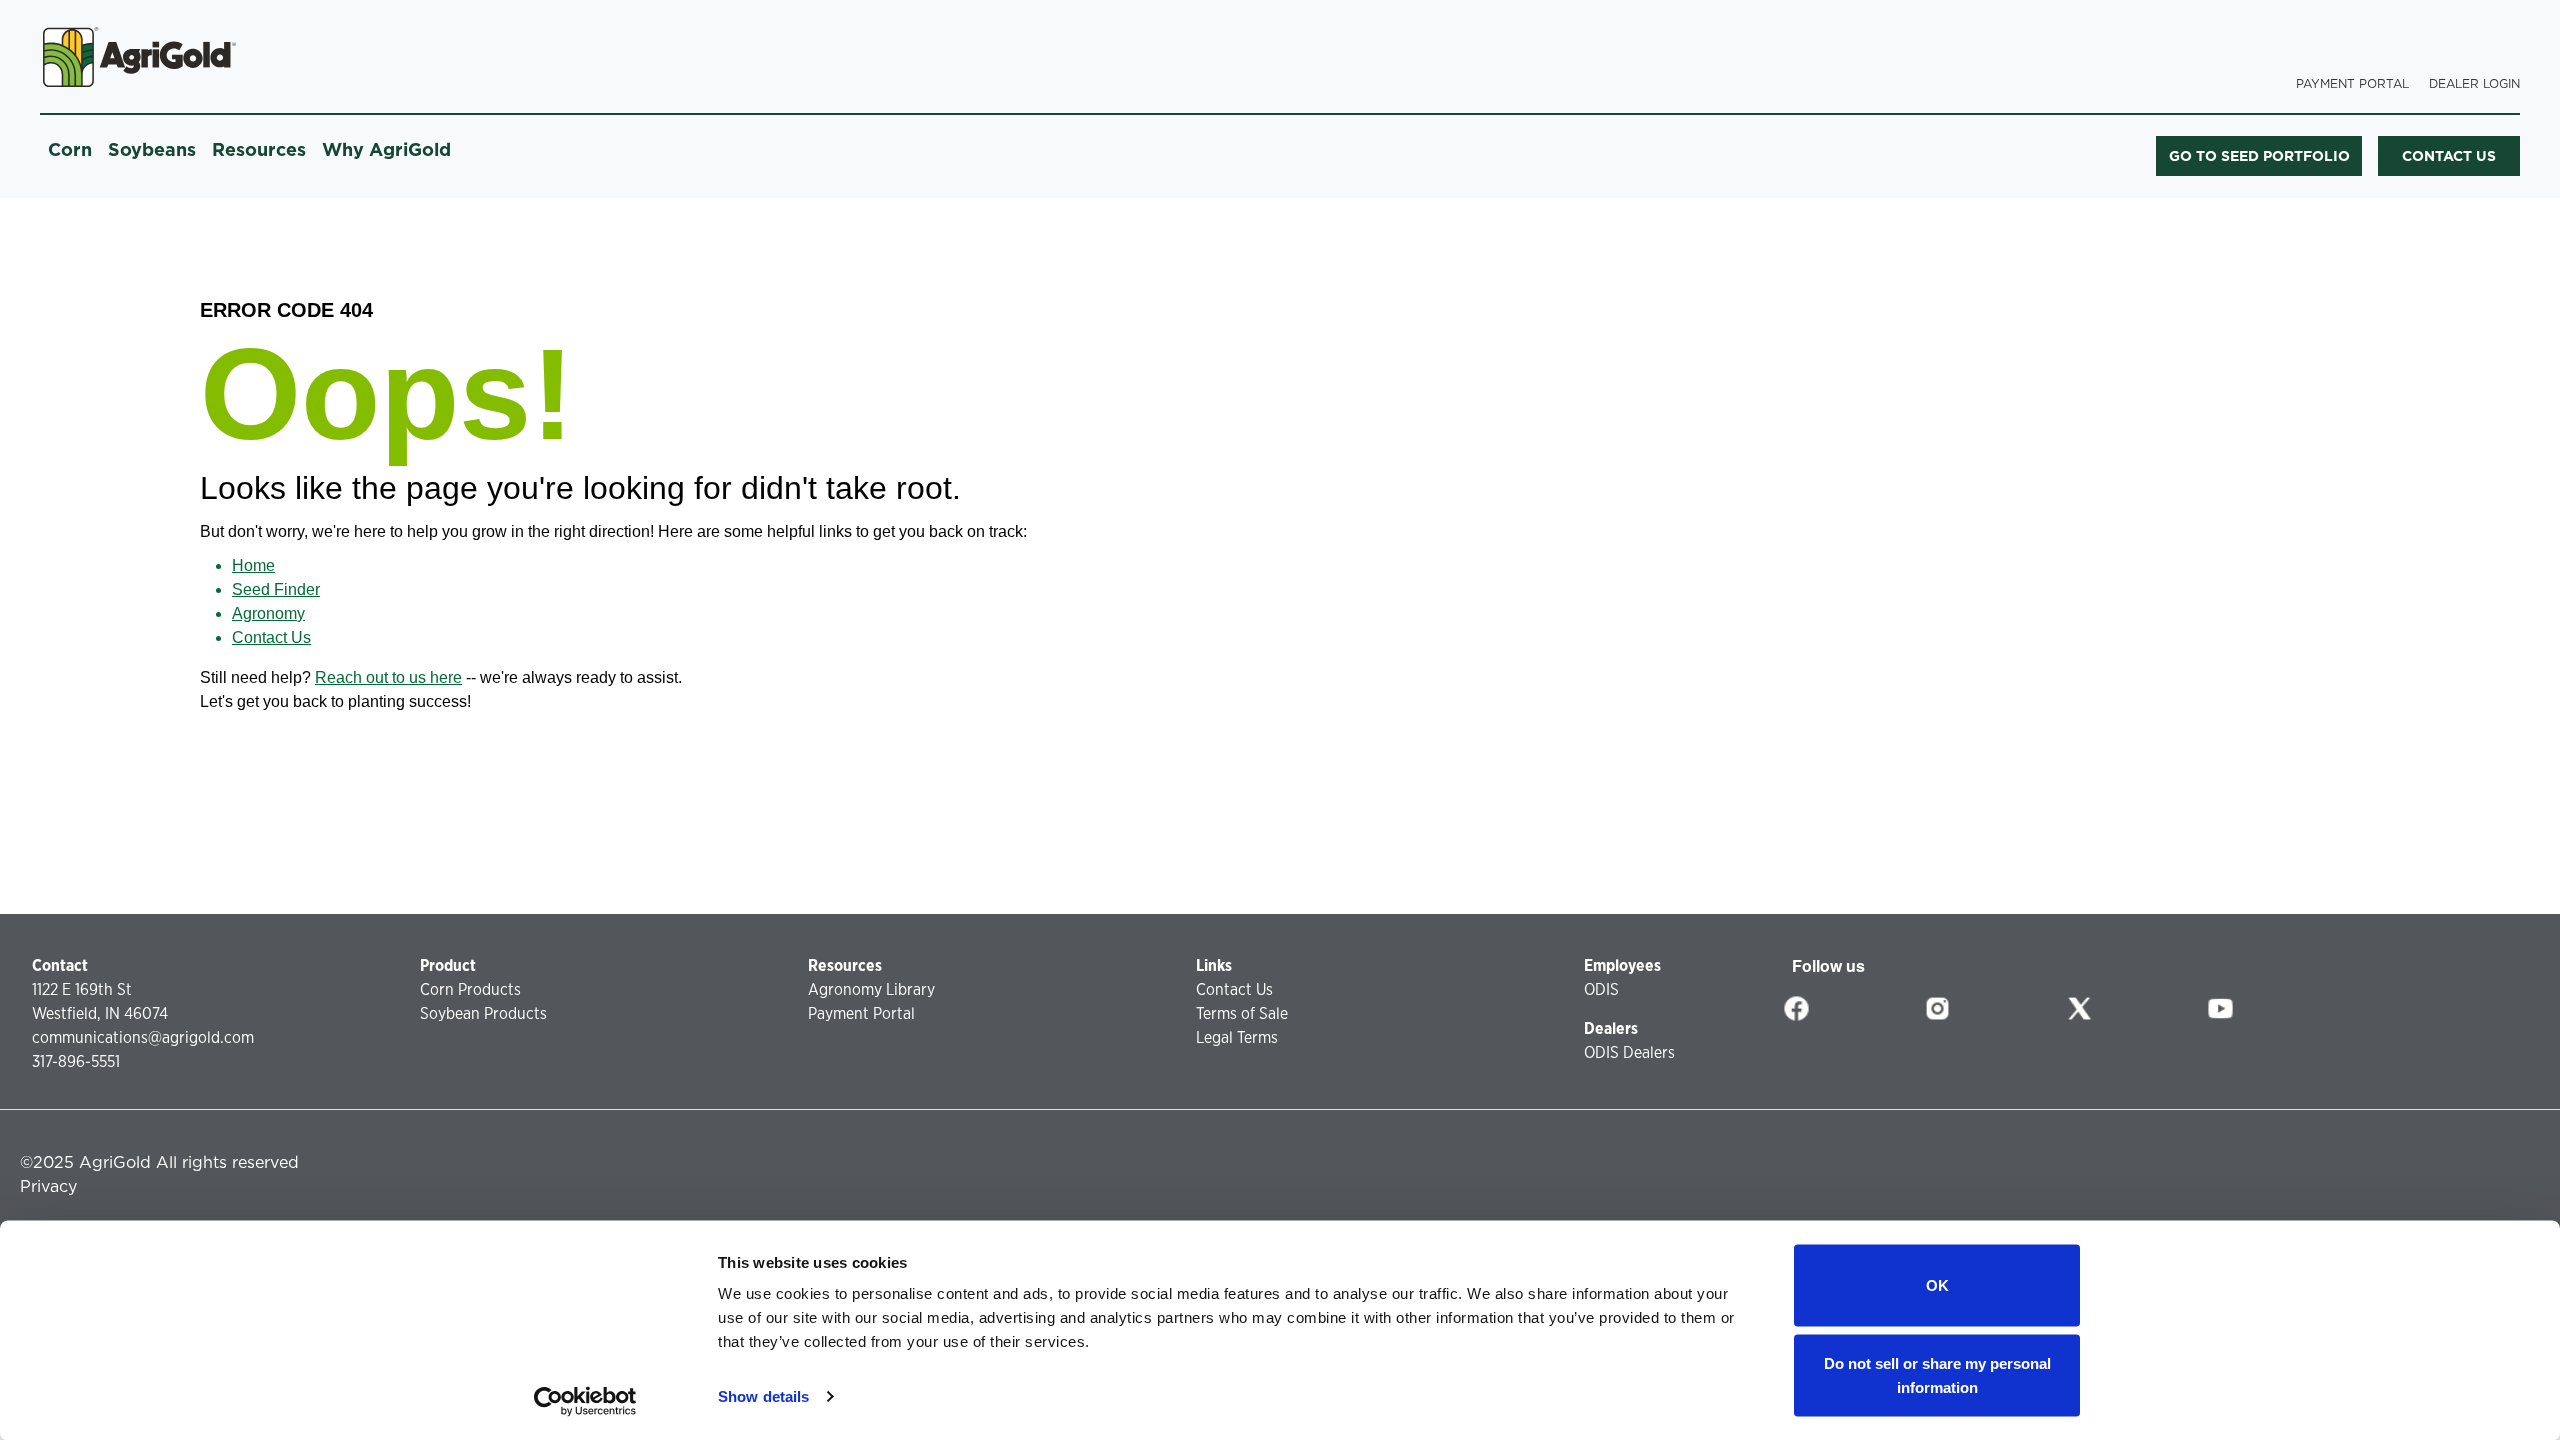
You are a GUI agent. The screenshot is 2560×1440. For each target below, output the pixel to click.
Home (253, 565)
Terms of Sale (1242, 1013)
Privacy (48, 1186)
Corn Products (470, 989)
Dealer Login (2474, 84)
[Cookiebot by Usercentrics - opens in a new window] (585, 1401)
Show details (763, 1396)
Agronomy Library (871, 989)
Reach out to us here (388, 677)
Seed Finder (276, 589)
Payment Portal (2352, 84)
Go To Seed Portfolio (2259, 156)
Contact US (2449, 156)
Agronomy (268, 613)
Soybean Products (483, 1013)
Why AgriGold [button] (386, 149)
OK (1937, 1285)
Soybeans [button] (152, 149)
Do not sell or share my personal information (1937, 1374)
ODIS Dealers (1629, 1052)
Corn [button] (70, 149)
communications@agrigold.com (143, 1037)
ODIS (1601, 989)
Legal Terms (1237, 1037)
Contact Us (271, 637)
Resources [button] (259, 149)
